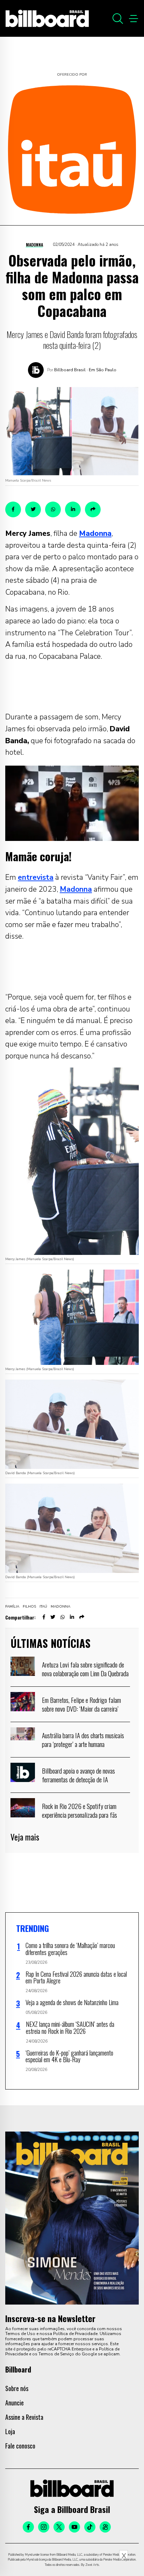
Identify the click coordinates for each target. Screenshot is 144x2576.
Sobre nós (17, 2388)
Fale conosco (20, 2446)
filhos (29, 1607)
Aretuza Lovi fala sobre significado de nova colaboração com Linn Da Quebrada (85, 1669)
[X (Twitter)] (59, 2527)
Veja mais (25, 1837)
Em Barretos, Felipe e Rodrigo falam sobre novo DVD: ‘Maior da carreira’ (81, 1704)
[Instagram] (44, 2527)
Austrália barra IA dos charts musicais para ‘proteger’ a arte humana (83, 1740)
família (12, 1607)
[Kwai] (105, 2527)
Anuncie (15, 2403)
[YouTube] (74, 2527)
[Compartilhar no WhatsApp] (53, 509)
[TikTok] (90, 2527)
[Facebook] (28, 2527)
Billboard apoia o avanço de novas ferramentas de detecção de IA (78, 1775)
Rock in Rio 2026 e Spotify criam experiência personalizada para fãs (80, 1810)
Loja (10, 2431)
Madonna (34, 245)
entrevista (36, 877)
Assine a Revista (24, 2417)
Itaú (43, 1607)
